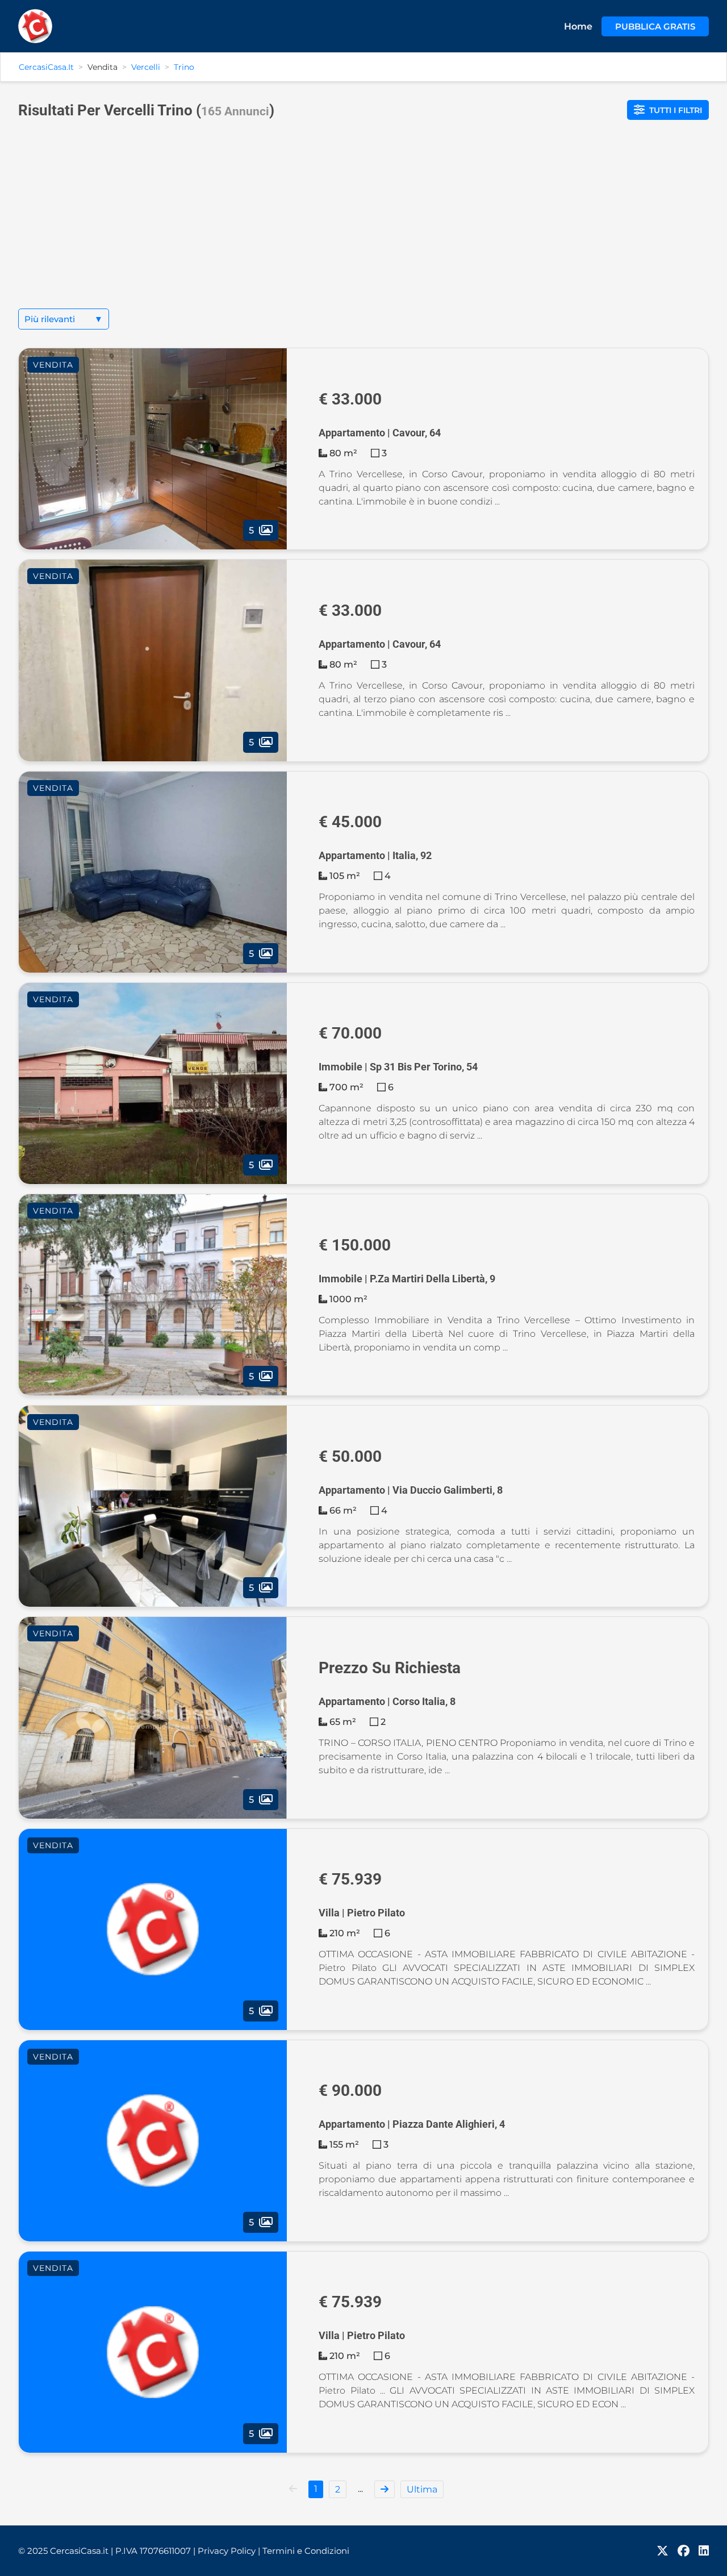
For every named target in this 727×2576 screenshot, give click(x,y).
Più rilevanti (64, 319)
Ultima (422, 2489)
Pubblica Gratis (655, 26)
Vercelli (146, 67)
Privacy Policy (229, 2551)
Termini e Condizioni (306, 2551)
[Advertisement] (363, 223)
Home (578, 26)
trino (184, 67)
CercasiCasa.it (46, 67)
